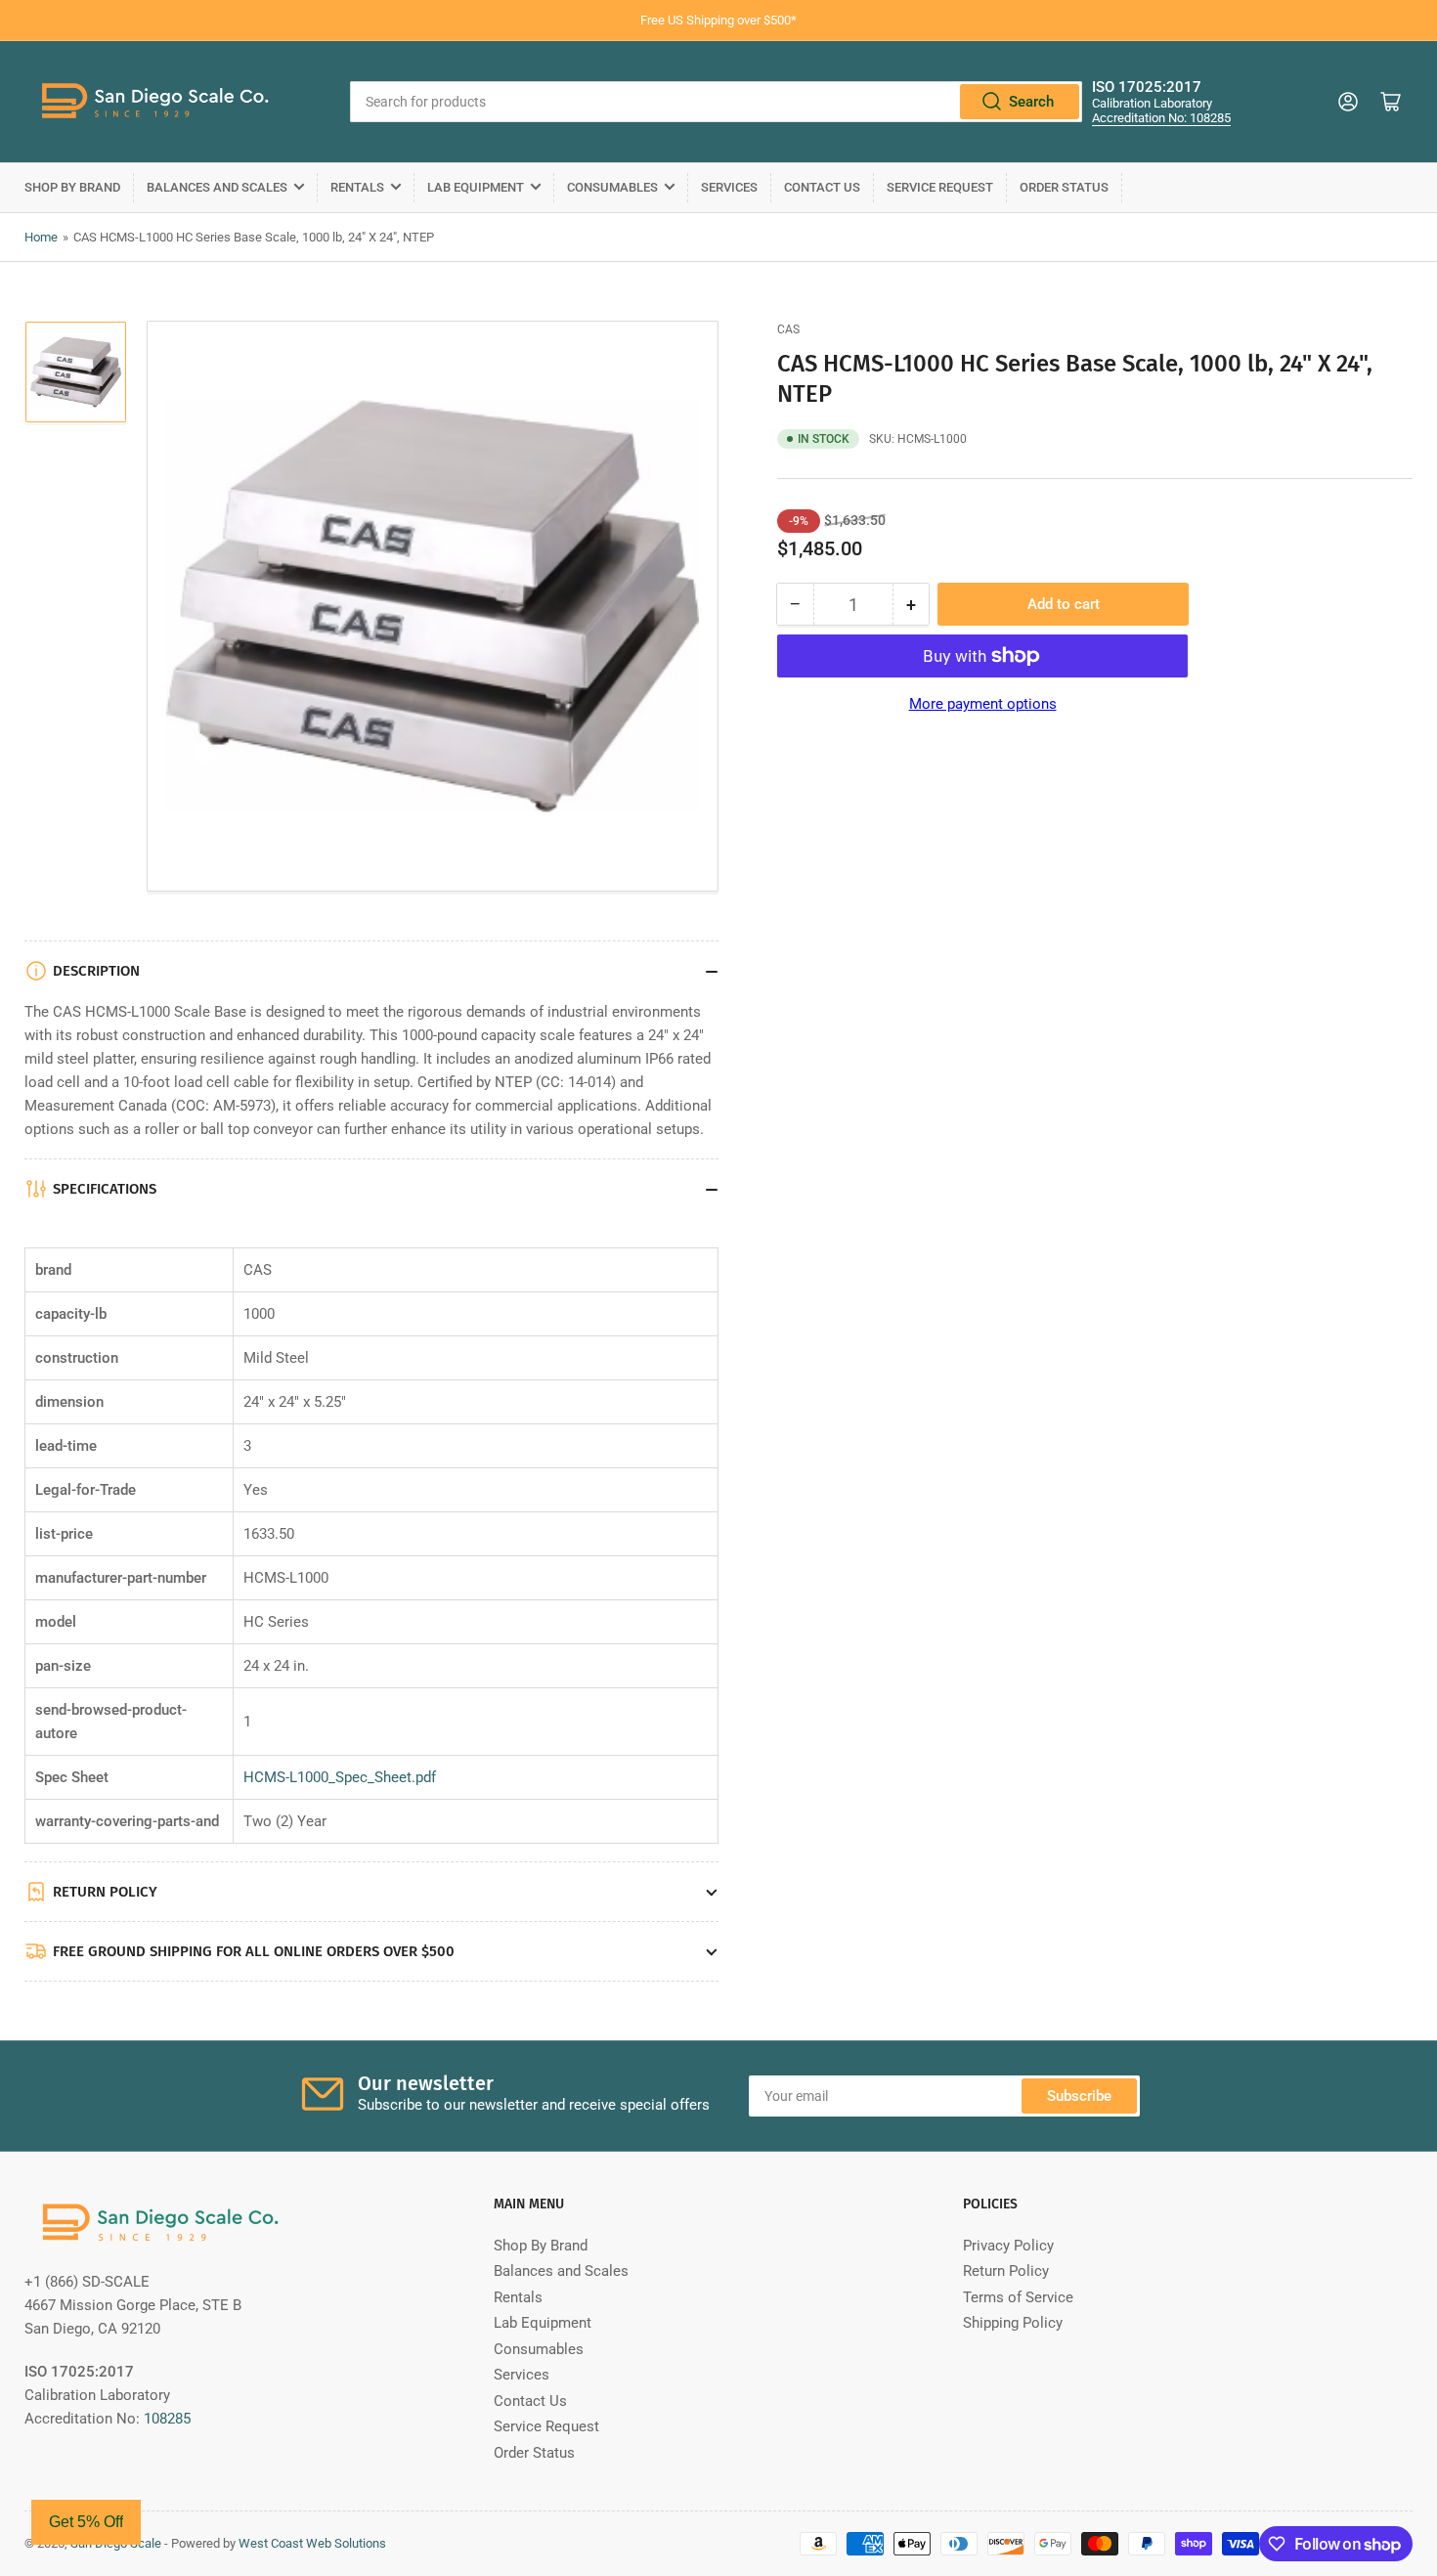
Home (41, 237)
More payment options (983, 704)
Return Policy (1006, 2271)
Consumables (612, 187)
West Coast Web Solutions (312, 2543)
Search (1031, 102)
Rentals (357, 187)
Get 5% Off (86, 2522)
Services (729, 187)
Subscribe (1079, 2096)
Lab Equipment (476, 187)
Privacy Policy (1008, 2246)
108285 (167, 2419)
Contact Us (822, 187)
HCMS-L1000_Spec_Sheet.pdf (340, 1777)
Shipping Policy (1013, 2323)
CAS (788, 329)
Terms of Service (1018, 2297)
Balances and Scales (217, 187)
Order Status (1064, 187)
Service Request (940, 187)
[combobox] (716, 102)
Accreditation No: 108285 (1161, 118)
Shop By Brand (72, 187)
